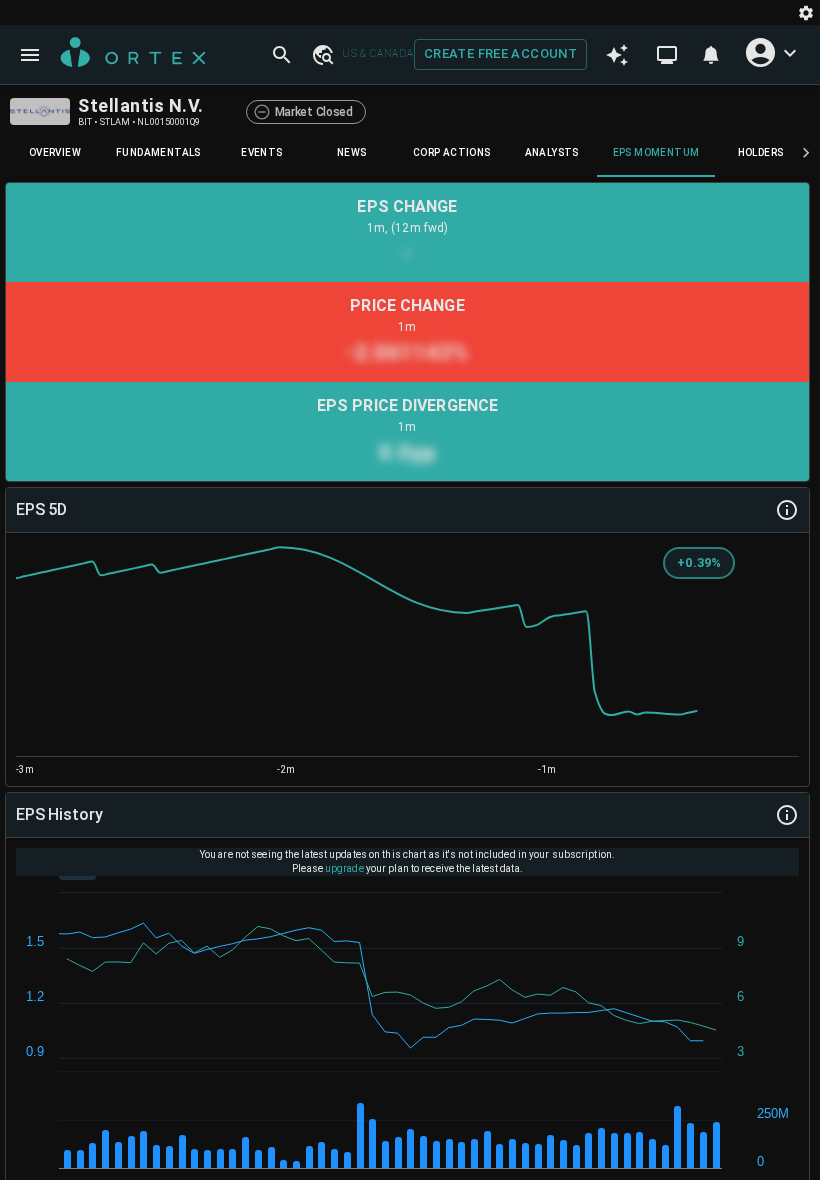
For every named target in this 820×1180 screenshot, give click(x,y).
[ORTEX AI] (617, 55)
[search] (282, 55)
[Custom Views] (667, 55)
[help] (787, 510)
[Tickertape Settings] (806, 12)
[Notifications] (711, 55)
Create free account (500, 53)
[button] (322, 54)
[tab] (55, 153)
